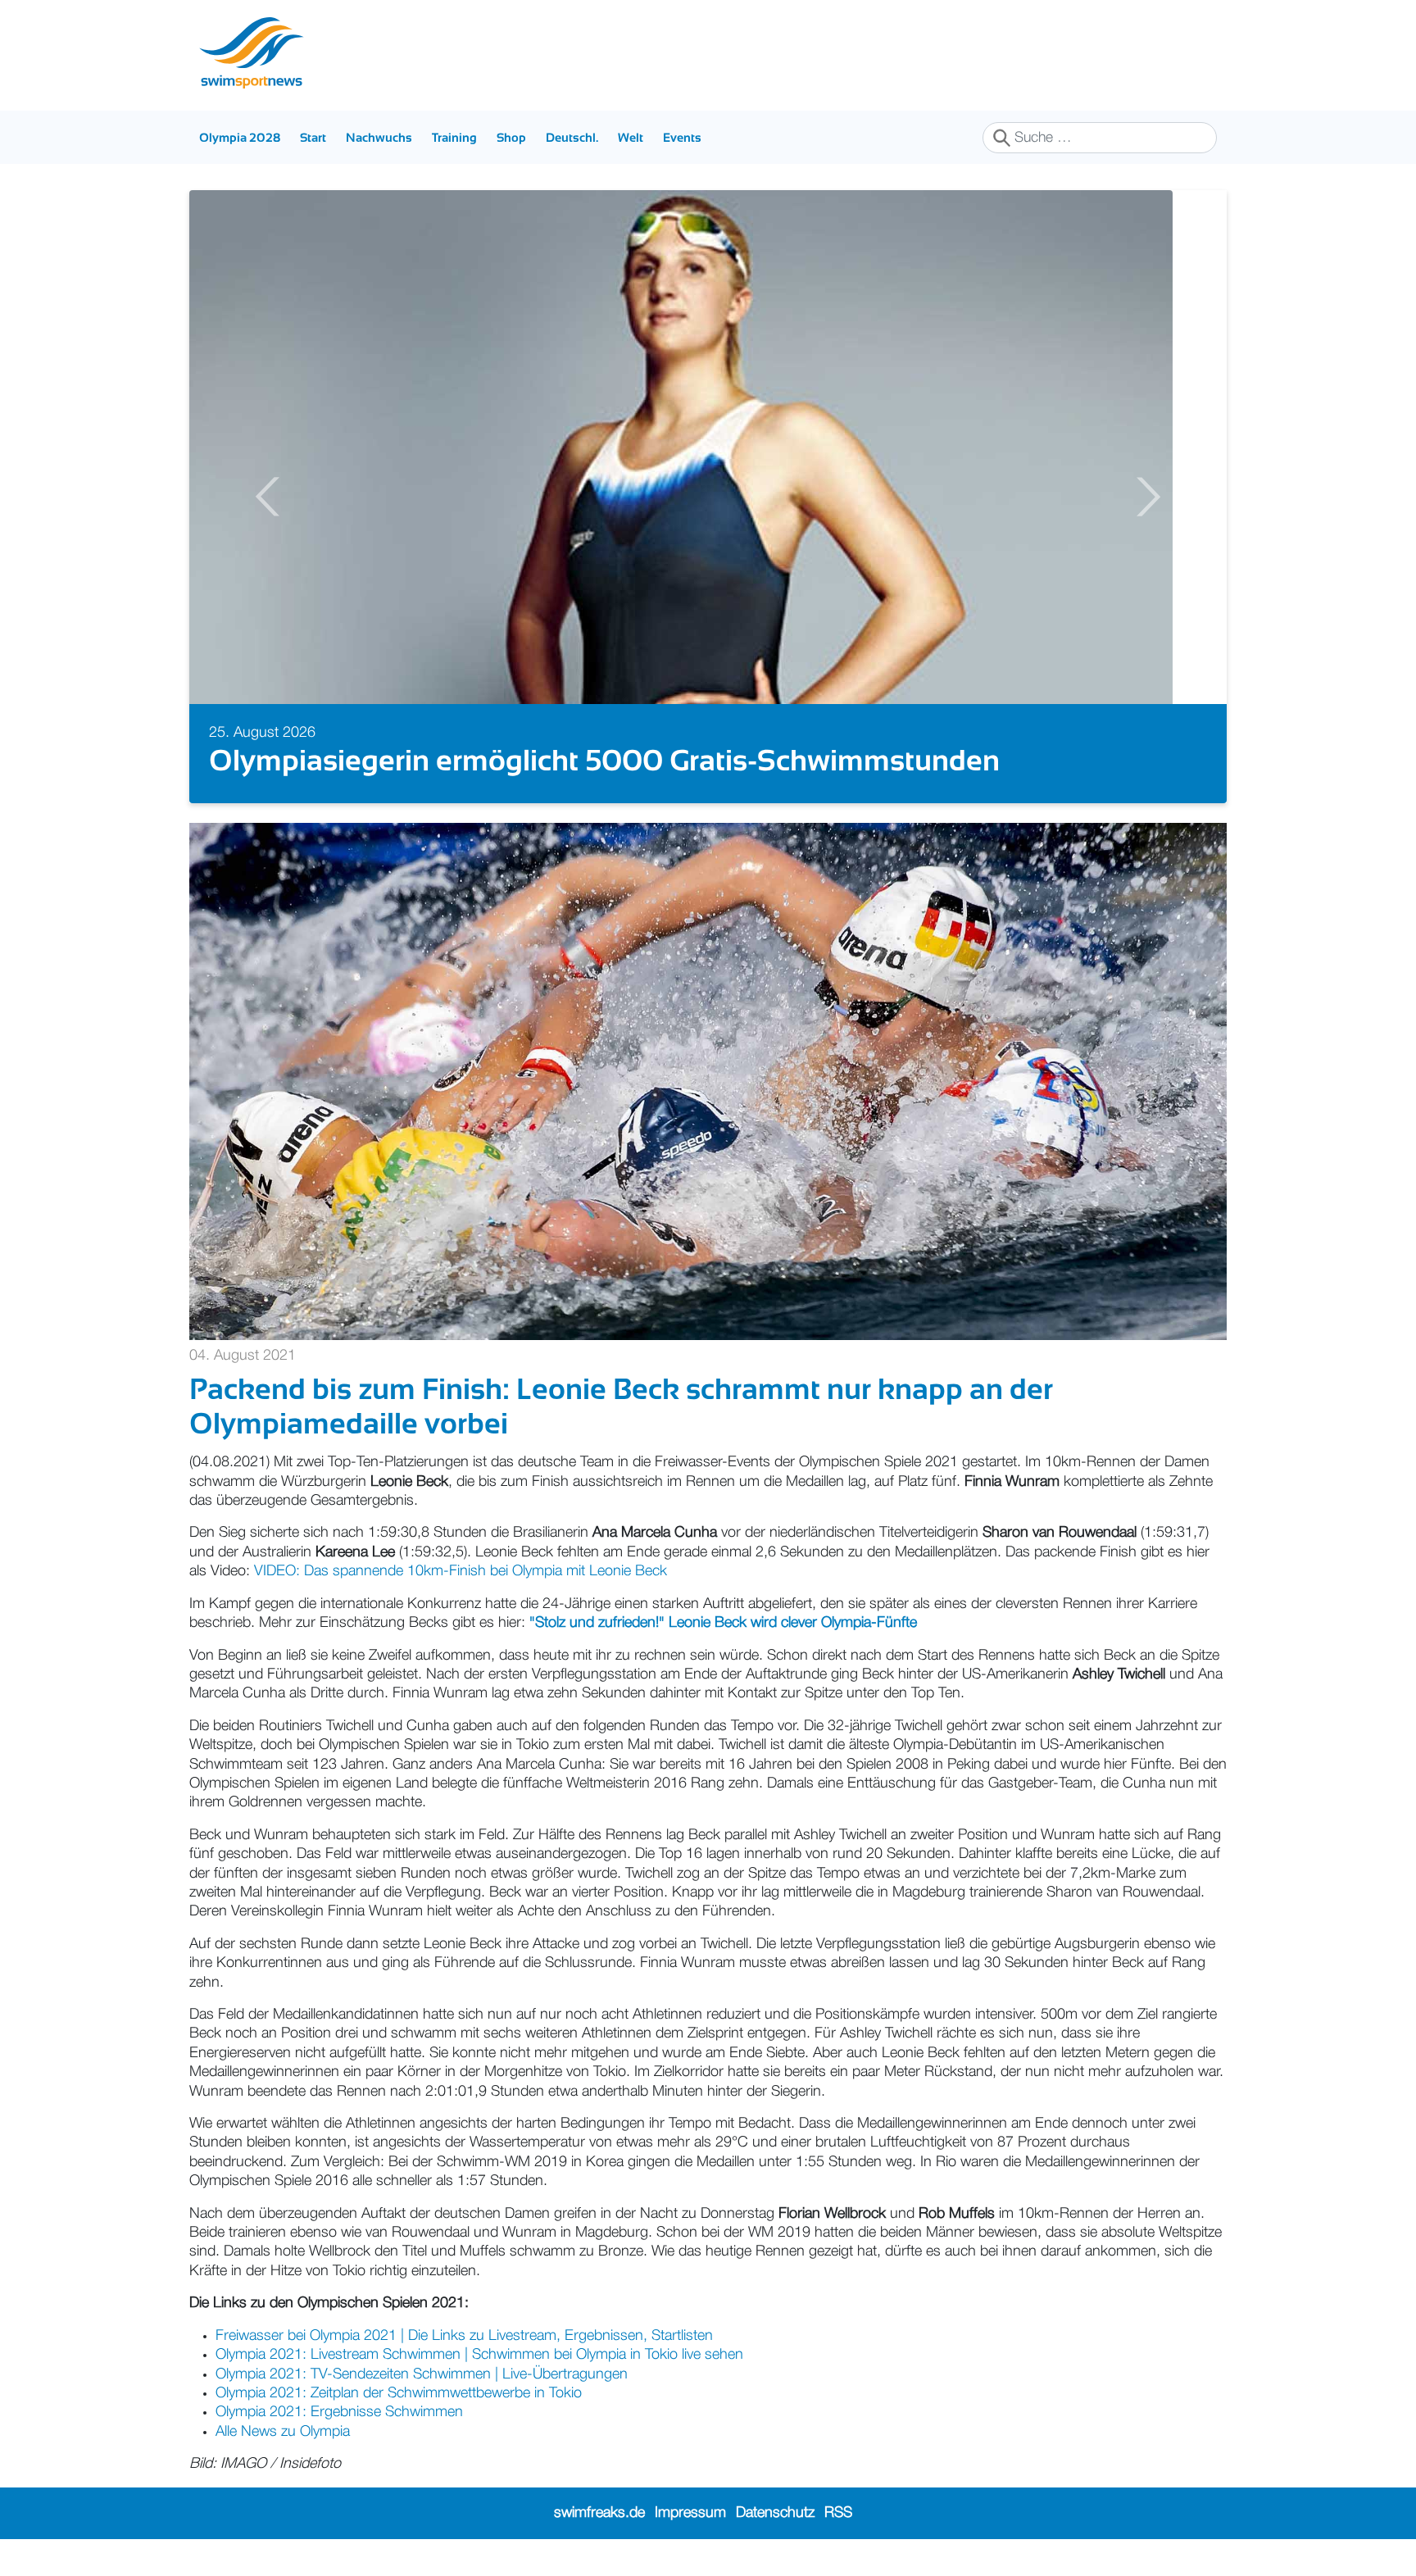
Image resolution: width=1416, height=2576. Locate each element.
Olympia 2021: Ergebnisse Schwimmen (339, 2412)
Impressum (690, 2513)
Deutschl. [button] (572, 137)
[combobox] (1100, 138)
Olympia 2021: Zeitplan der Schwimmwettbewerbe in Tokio (399, 2393)
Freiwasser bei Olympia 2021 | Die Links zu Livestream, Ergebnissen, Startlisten (464, 2336)
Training (454, 137)
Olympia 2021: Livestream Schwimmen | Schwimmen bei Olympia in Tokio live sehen (479, 2355)
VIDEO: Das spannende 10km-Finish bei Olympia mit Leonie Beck (461, 1571)
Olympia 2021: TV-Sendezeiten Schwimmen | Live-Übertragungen (422, 2374)
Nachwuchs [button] (379, 137)
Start (313, 137)
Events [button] (682, 137)
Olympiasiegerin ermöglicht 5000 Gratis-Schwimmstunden (604, 760)
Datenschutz (775, 2513)
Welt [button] (631, 137)
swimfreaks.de (599, 2513)
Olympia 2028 (240, 137)
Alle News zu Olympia (285, 2432)
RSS (838, 2513)
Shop (511, 137)
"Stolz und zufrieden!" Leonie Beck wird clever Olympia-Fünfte (723, 1623)
